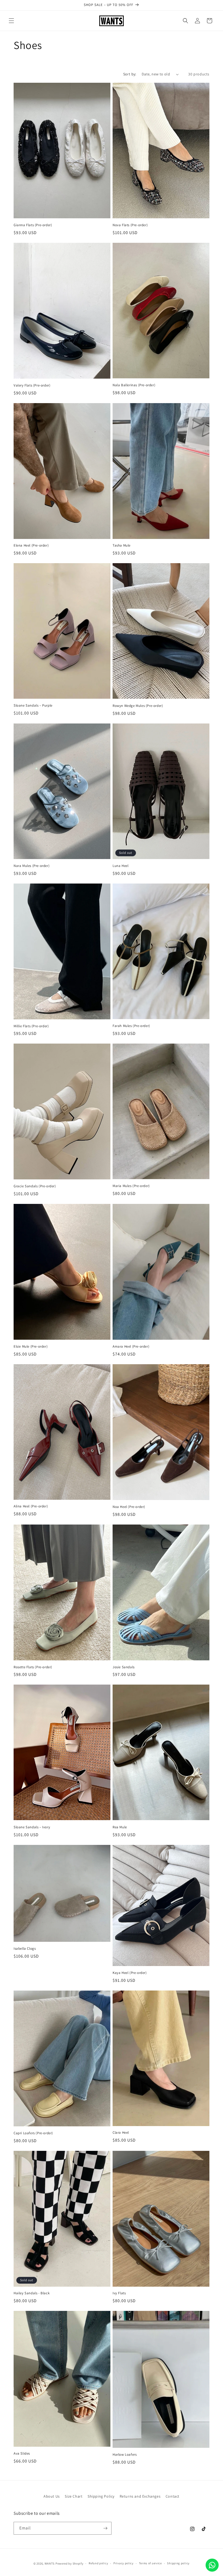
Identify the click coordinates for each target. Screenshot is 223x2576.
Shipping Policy (101, 2496)
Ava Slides (22, 2454)
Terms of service (150, 2563)
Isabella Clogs (25, 1949)
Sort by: (130, 74)
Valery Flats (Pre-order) (32, 385)
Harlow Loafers (125, 2455)
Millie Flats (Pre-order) (31, 1026)
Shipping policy (178, 2563)
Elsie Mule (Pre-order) (31, 1347)
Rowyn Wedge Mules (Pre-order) (138, 706)
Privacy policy (123, 2563)
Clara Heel (121, 2133)
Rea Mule (120, 1827)
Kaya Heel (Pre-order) (130, 1973)
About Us (52, 2496)
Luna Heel (120, 866)
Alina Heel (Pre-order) (31, 1506)
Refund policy (98, 2563)
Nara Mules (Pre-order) (32, 866)
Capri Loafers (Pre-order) (33, 2133)
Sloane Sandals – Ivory (32, 1827)
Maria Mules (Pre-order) (131, 1186)
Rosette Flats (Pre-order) (33, 1667)
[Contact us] (212, 2565)
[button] (11, 21)
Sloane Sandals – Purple (33, 706)
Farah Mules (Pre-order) (131, 1026)
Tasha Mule (122, 545)
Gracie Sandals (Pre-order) (35, 1186)
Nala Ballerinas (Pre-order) (134, 385)
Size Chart (74, 2496)
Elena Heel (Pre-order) (31, 545)
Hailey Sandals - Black (32, 2293)
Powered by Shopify (69, 2563)
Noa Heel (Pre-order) (129, 1507)
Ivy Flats (119, 2293)
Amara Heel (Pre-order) (131, 1347)
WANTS (50, 2563)
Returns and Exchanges (140, 2496)
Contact (173, 2496)
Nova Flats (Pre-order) (130, 225)
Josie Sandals (124, 1667)
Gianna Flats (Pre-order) (33, 225)
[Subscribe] (105, 2528)
